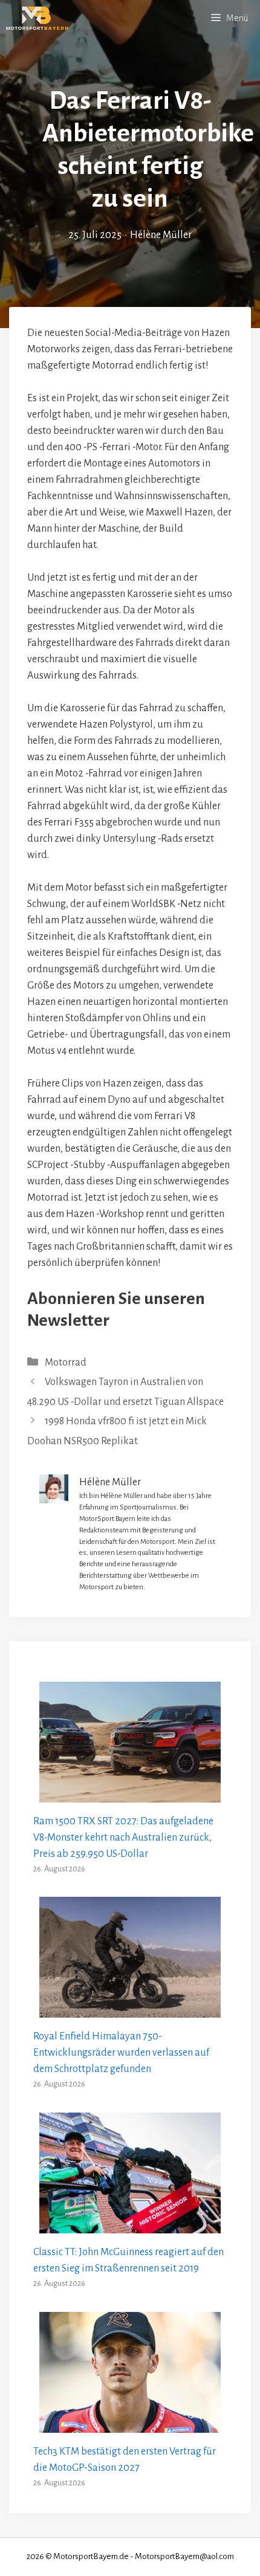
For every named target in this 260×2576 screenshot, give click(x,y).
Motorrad (66, 1363)
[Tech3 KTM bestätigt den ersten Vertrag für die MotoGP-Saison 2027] (130, 2424)
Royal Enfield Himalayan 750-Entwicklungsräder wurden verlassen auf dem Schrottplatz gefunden (121, 2053)
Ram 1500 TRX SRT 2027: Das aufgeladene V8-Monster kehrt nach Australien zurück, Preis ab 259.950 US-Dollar (123, 1838)
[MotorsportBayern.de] (37, 18)
